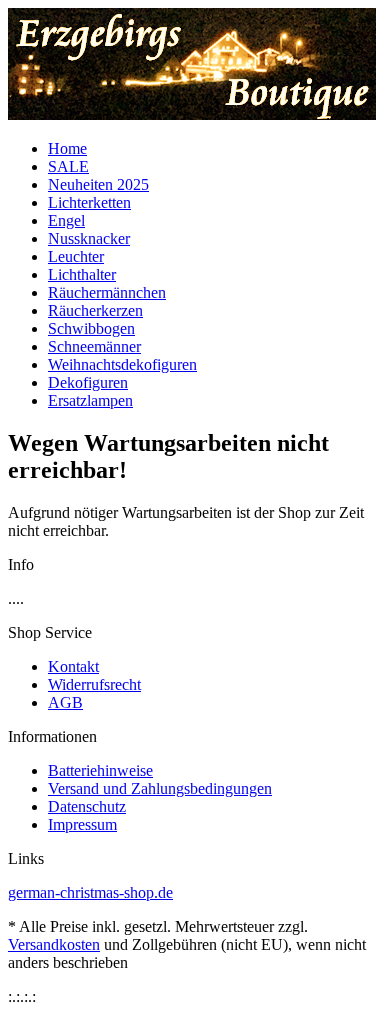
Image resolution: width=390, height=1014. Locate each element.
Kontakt (73, 666)
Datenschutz (87, 806)
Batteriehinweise (100, 770)
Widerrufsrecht (94, 684)
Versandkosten (54, 944)
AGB (65, 702)
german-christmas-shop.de (90, 892)
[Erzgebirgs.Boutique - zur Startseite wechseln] (192, 114)
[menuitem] (215, 149)
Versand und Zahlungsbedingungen (160, 788)
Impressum (82, 824)
